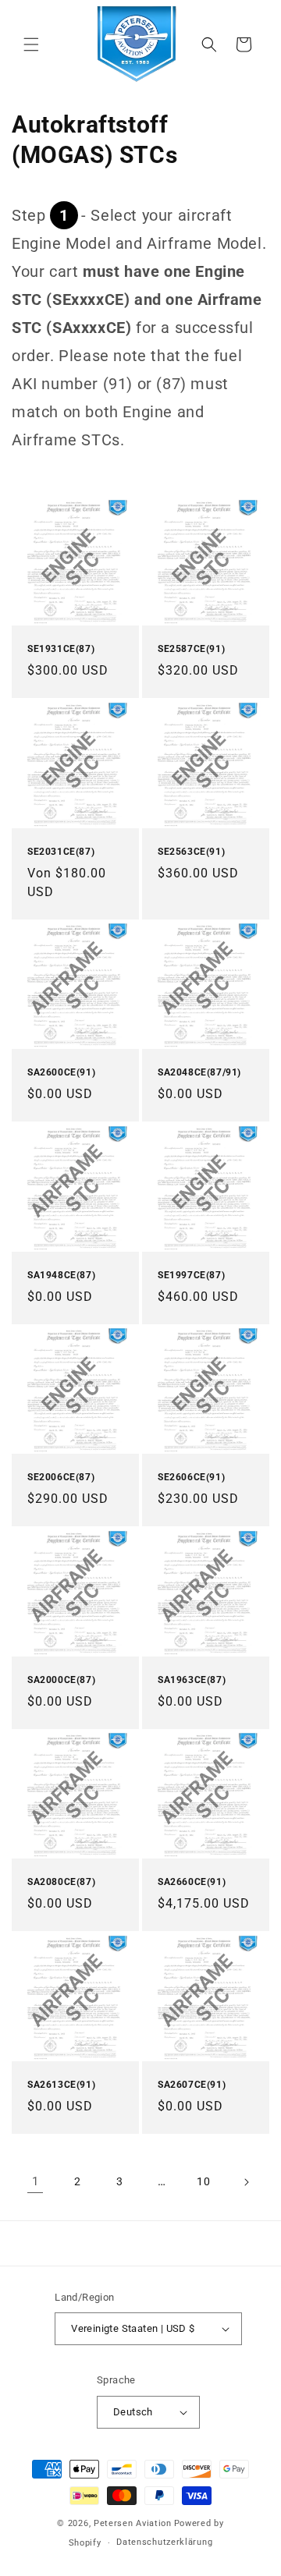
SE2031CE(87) (61, 852)
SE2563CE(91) (191, 852)
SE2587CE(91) (191, 649)
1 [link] (36, 2181)
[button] (31, 44)
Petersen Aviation (133, 2523)
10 (203, 2181)
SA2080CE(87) (61, 1882)
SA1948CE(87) (61, 1275)
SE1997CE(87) (191, 1275)
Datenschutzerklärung (164, 2542)
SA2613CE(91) (61, 2085)
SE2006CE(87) (61, 1477)
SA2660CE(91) (192, 1882)
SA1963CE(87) (192, 1680)
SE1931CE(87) (61, 649)
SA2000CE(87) (61, 1680)
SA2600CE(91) (61, 1072)
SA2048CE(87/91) (199, 1072)
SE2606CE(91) (191, 1477)
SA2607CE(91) (192, 2085)
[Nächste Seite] (246, 2182)
